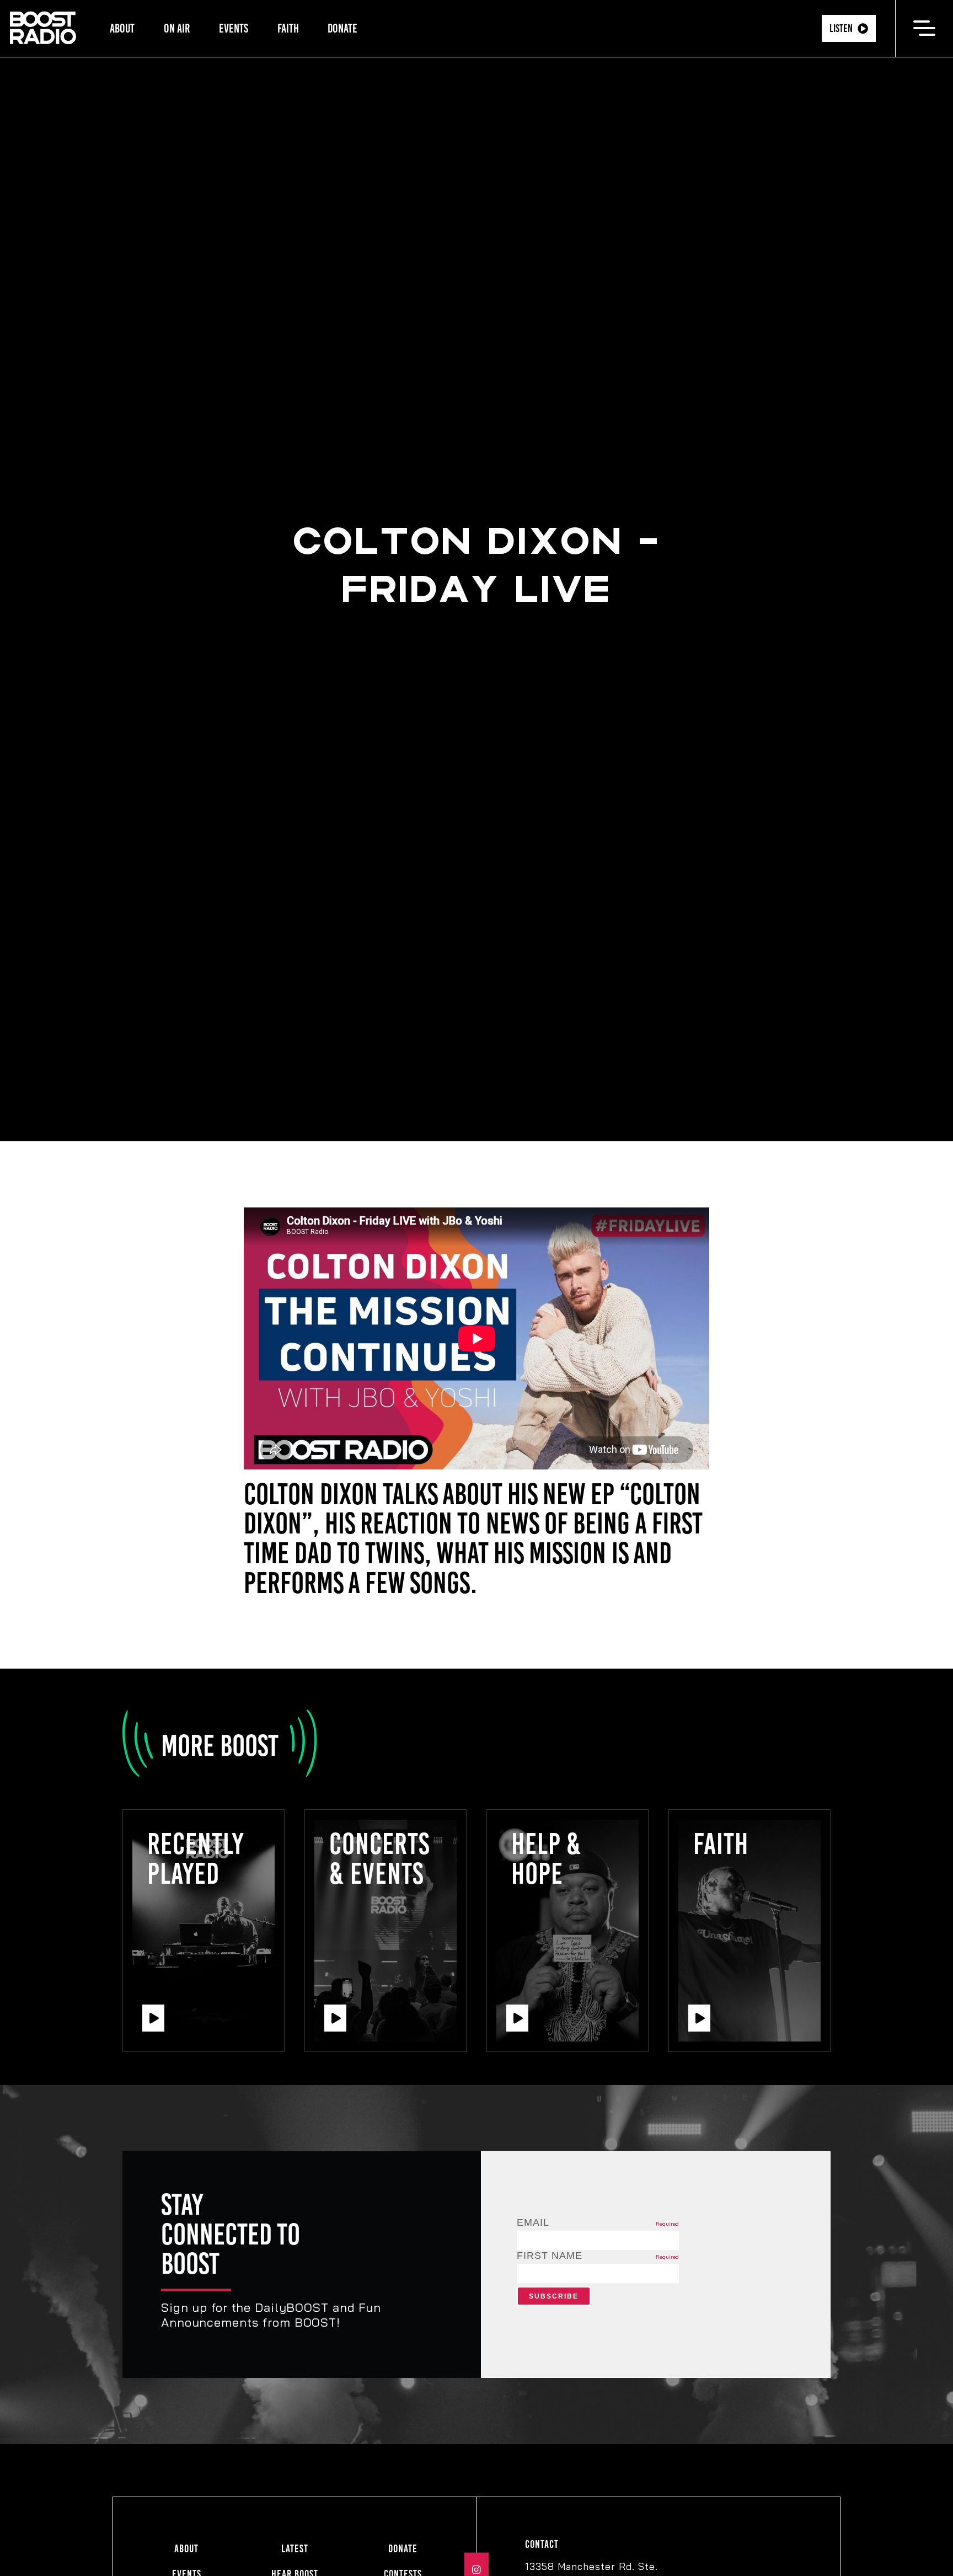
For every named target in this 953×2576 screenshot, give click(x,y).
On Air (177, 28)
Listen (841, 28)
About (122, 28)
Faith (288, 28)
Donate (342, 28)
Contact (542, 2544)
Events (234, 28)
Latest (295, 2549)
